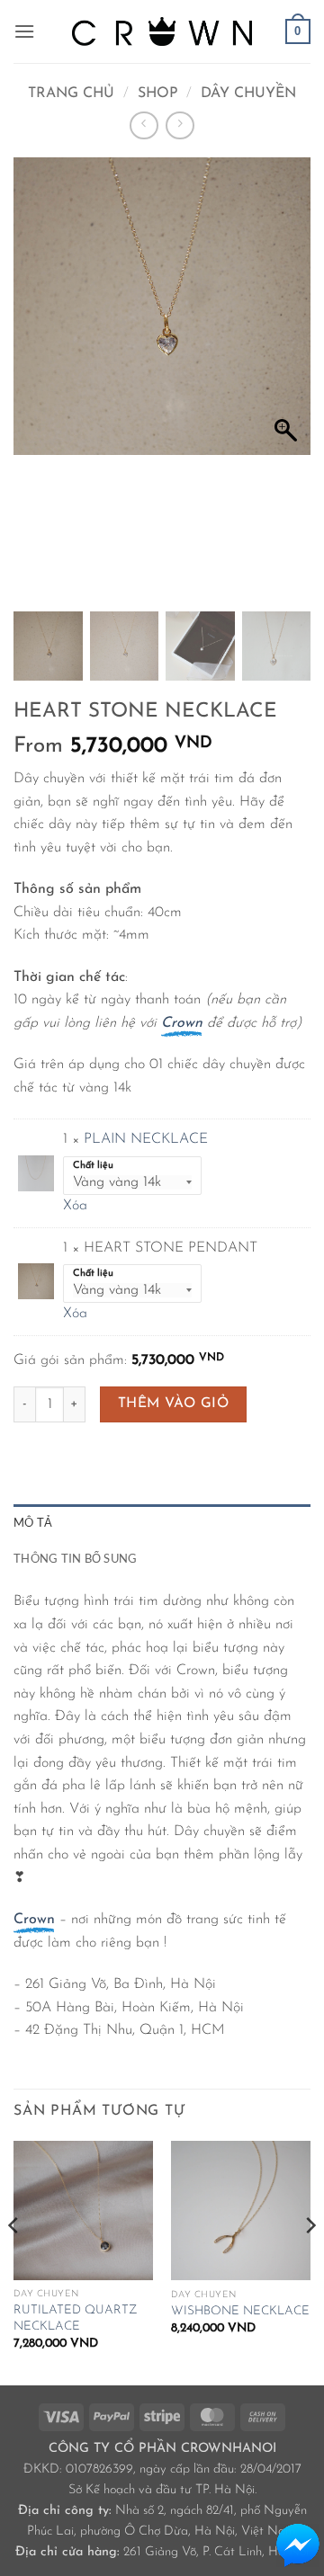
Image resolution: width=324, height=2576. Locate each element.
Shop (158, 94)
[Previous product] (180, 125)
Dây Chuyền (248, 94)
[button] (24, 31)
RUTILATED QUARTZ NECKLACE (76, 2318)
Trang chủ (71, 94)
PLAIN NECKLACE (146, 1139)
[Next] (310, 2261)
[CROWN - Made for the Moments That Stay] (162, 31)
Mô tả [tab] (33, 1522)
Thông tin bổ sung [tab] (75, 1558)
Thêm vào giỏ (174, 1404)
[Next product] (144, 125)
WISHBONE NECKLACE (240, 2311)
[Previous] (14, 2261)
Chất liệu (93, 1166)
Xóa (75, 1206)
